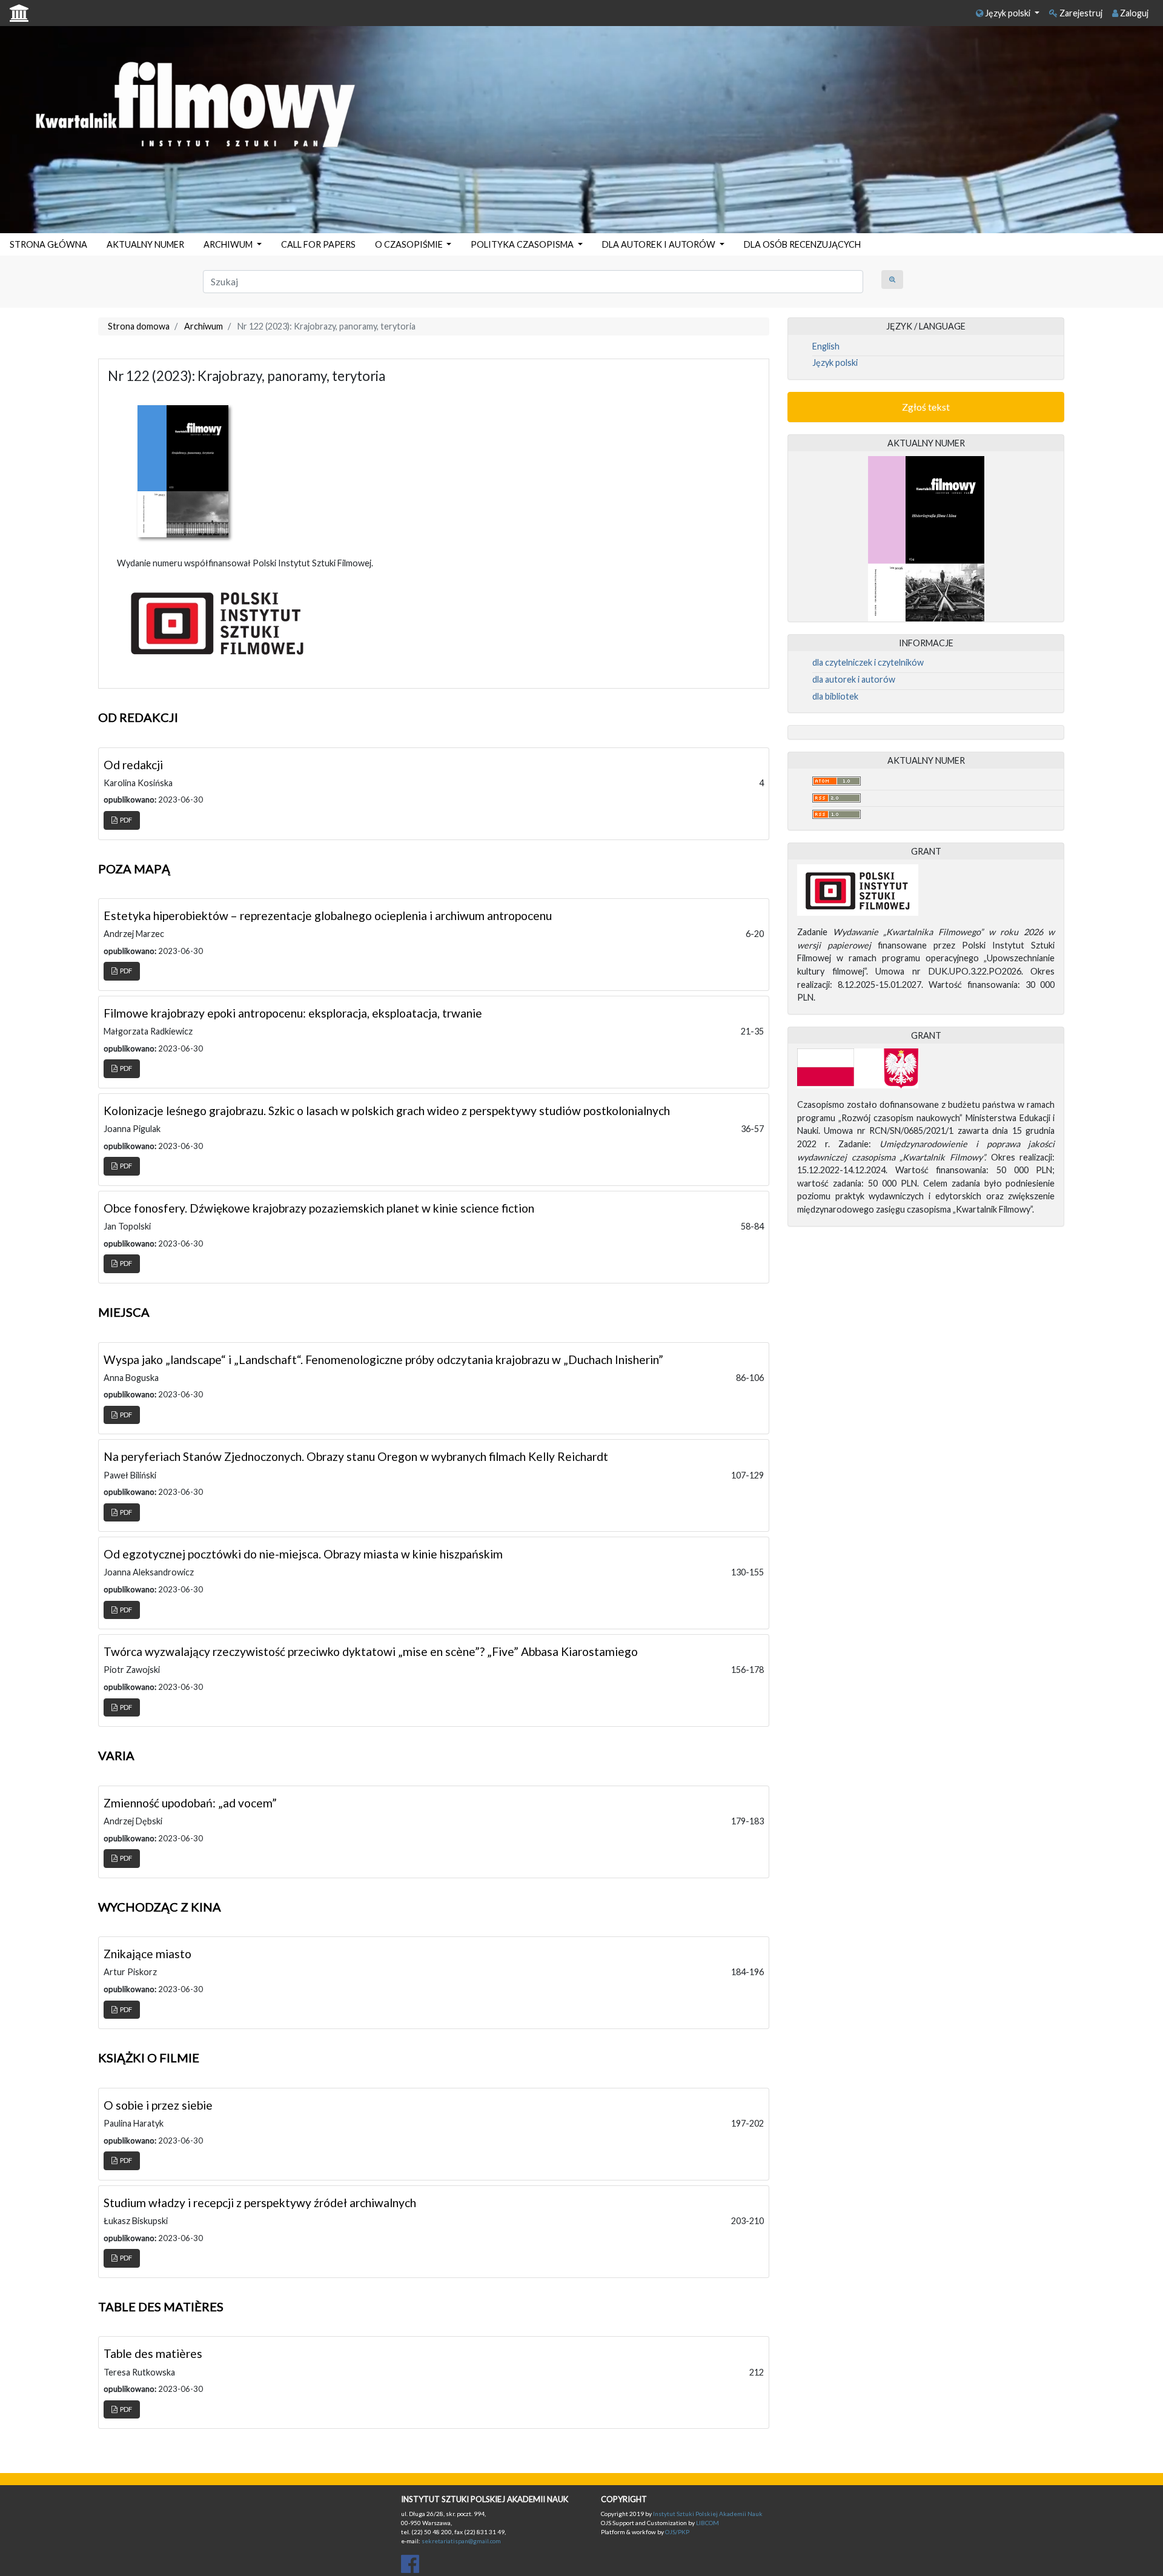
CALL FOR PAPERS (318, 244)
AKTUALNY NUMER (145, 244)
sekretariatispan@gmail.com (461, 2541)
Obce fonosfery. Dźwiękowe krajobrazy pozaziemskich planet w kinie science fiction (319, 1208)
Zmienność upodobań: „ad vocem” (190, 1803)
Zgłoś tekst (926, 407)
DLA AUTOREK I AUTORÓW (660, 244)
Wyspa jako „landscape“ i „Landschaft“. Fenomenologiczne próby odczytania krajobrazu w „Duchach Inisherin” (383, 1359)
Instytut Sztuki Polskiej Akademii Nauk (708, 2514)
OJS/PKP (677, 2532)
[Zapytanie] (892, 280)
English (826, 346)
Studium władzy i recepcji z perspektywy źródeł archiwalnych (260, 2203)
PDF (125, 820)
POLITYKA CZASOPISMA (523, 244)
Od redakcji (133, 765)
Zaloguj (1133, 13)
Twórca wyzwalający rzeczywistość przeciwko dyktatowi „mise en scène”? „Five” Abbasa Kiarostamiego (371, 1651)
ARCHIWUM (229, 244)
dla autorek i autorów (854, 679)
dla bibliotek (835, 696)
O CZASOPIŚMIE (410, 244)
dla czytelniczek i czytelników (868, 662)
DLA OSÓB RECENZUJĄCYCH (802, 244)
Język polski (1008, 13)
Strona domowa (139, 326)
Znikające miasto (147, 1954)
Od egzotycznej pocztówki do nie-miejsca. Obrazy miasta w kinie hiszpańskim (303, 1554)
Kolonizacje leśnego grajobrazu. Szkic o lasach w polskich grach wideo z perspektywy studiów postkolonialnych (387, 1111)
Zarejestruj (1080, 13)
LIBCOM (707, 2523)
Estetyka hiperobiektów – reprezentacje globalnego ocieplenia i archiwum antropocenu (328, 916)
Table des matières (153, 2353)
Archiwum (204, 326)
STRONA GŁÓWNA (48, 244)
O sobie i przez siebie (158, 2105)
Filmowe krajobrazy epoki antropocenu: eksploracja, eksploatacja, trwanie (293, 1013)
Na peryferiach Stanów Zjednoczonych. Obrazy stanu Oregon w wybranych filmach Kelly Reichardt (356, 1456)
